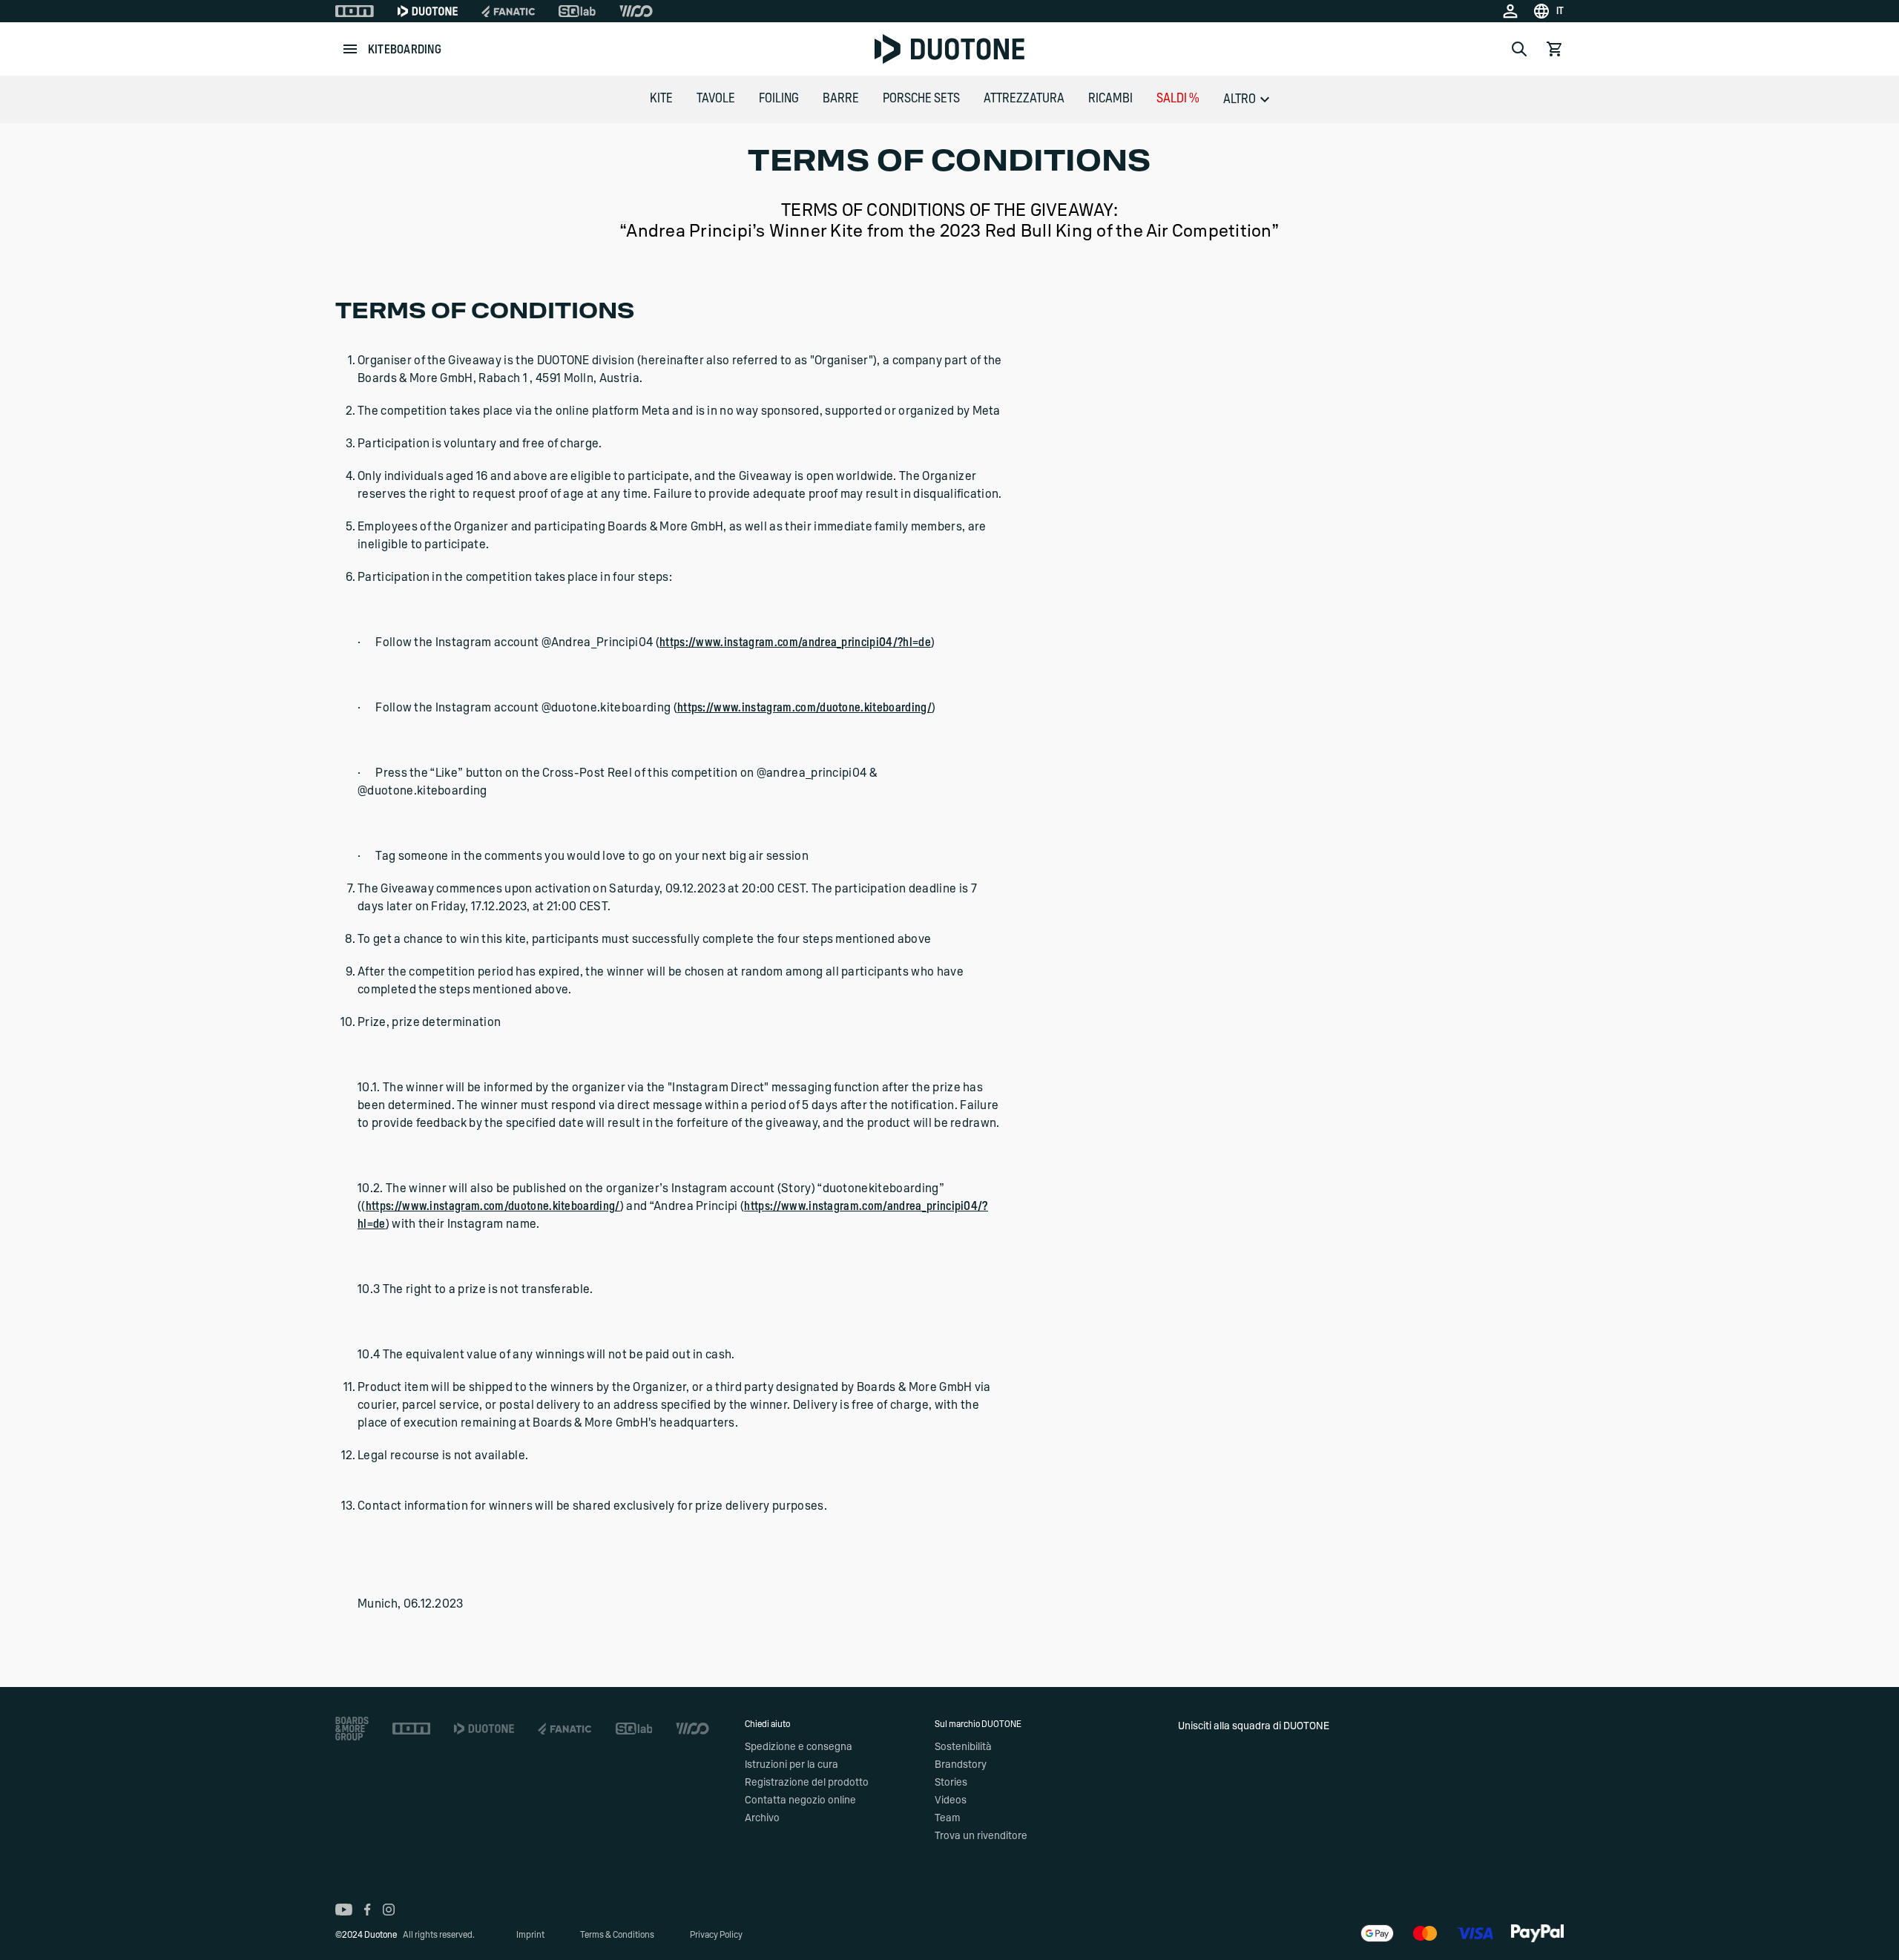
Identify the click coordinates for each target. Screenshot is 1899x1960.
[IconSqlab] (577, 11)
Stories (951, 1783)
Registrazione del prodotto (807, 1783)
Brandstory (961, 1765)
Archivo (762, 1818)
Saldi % (1178, 99)
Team (947, 1818)
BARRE (841, 99)
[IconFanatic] (508, 11)
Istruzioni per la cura (791, 1765)
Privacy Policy (716, 1935)
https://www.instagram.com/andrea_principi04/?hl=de (795, 642)
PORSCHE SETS (921, 99)
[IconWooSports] (636, 11)
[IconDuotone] (428, 11)
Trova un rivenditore (981, 1836)
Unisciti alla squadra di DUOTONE (1254, 1726)
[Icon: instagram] (389, 1910)
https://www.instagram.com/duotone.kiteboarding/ (804, 708)
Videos (951, 1800)
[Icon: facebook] (368, 1910)
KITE (661, 99)
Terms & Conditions (617, 1935)
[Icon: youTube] (344, 1910)
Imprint (530, 1935)
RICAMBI (1110, 99)
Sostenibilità (963, 1747)
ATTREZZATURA (1024, 99)
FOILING (779, 99)
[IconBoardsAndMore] (352, 1729)
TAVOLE (716, 99)
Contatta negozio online (800, 1800)
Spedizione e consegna (799, 1747)
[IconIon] (355, 11)
